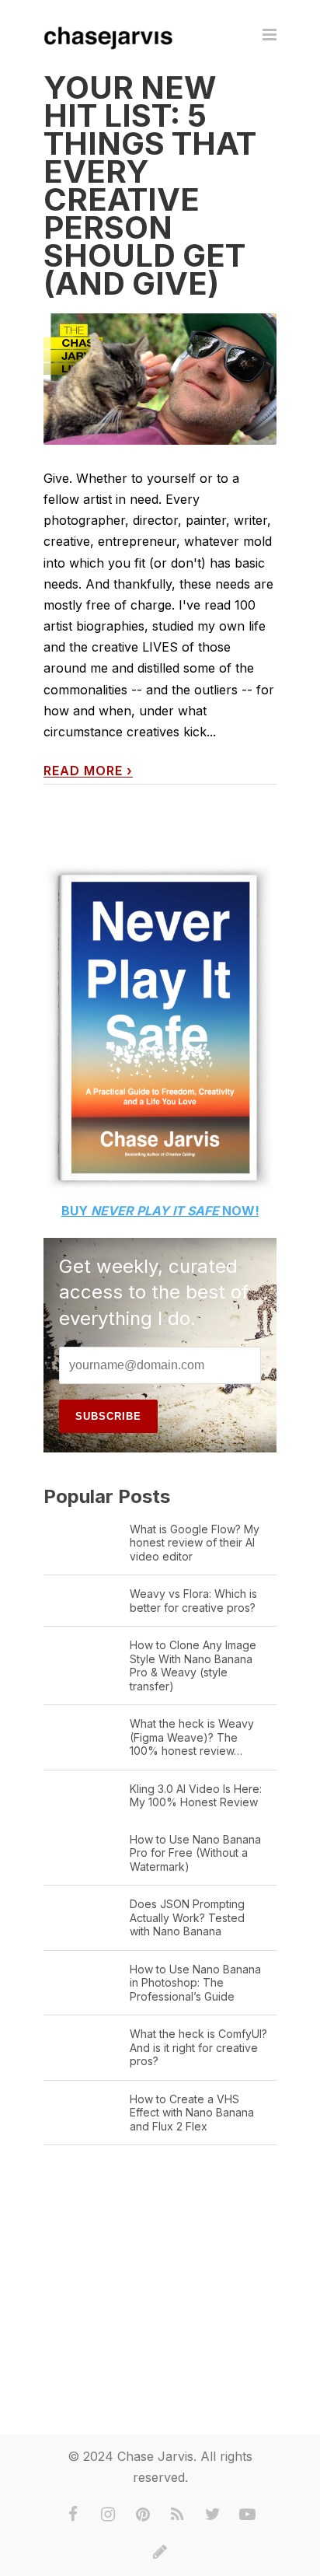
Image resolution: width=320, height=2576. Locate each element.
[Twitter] (213, 2515)
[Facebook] (73, 2515)
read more (88, 771)
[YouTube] (248, 2515)
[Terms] (160, 2552)
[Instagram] (108, 2515)
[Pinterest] (143, 2515)
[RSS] (178, 2515)
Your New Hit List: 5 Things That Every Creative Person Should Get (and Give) (150, 185)
